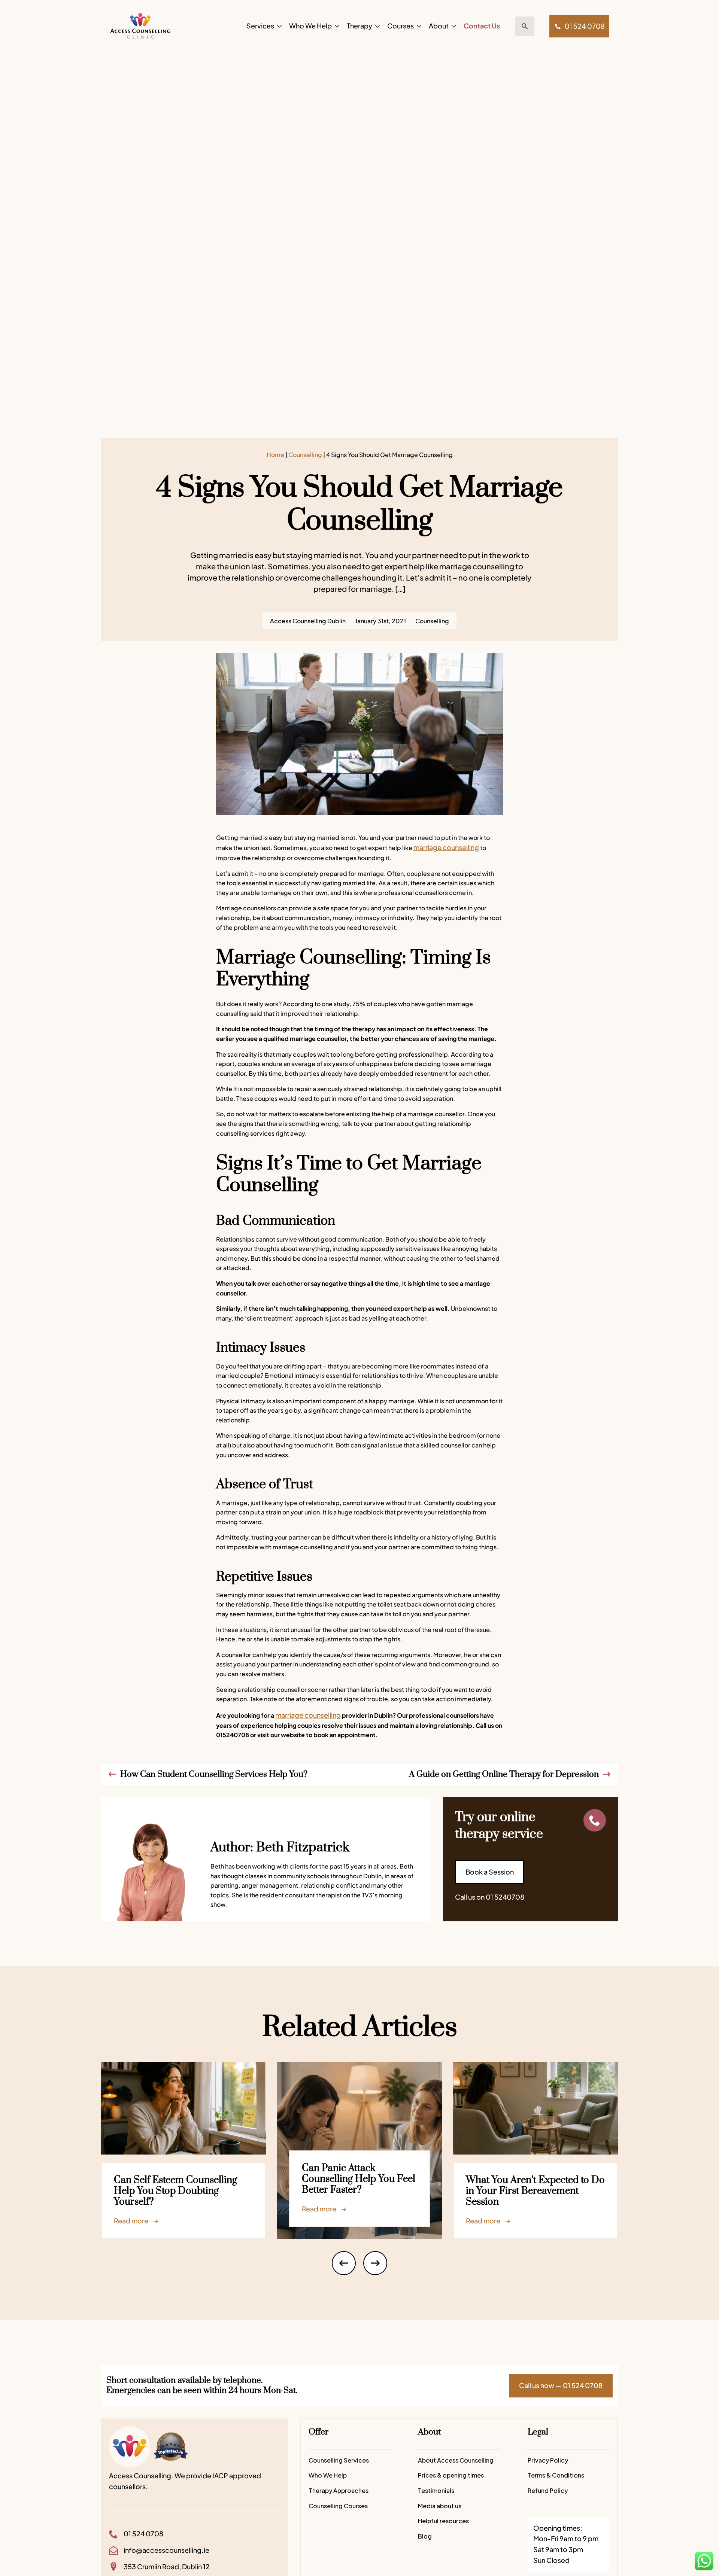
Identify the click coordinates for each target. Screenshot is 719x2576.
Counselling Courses (338, 2506)
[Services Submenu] (278, 26)
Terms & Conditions (556, 2475)
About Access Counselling (456, 2460)
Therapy (359, 26)
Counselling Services (339, 2460)
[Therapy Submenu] (376, 26)
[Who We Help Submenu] (336, 26)
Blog (425, 2536)
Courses (401, 26)
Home (275, 455)
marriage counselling (446, 847)
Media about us (440, 2506)
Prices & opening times (451, 2475)
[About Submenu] (452, 26)
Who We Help (310, 26)
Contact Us (482, 26)
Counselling (305, 455)
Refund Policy (548, 2490)
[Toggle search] (525, 26)
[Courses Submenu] (418, 26)
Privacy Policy (548, 2460)
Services (260, 26)
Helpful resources (443, 2521)
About (439, 26)
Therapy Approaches (339, 2490)
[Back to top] (706, 2540)
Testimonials (436, 2490)
